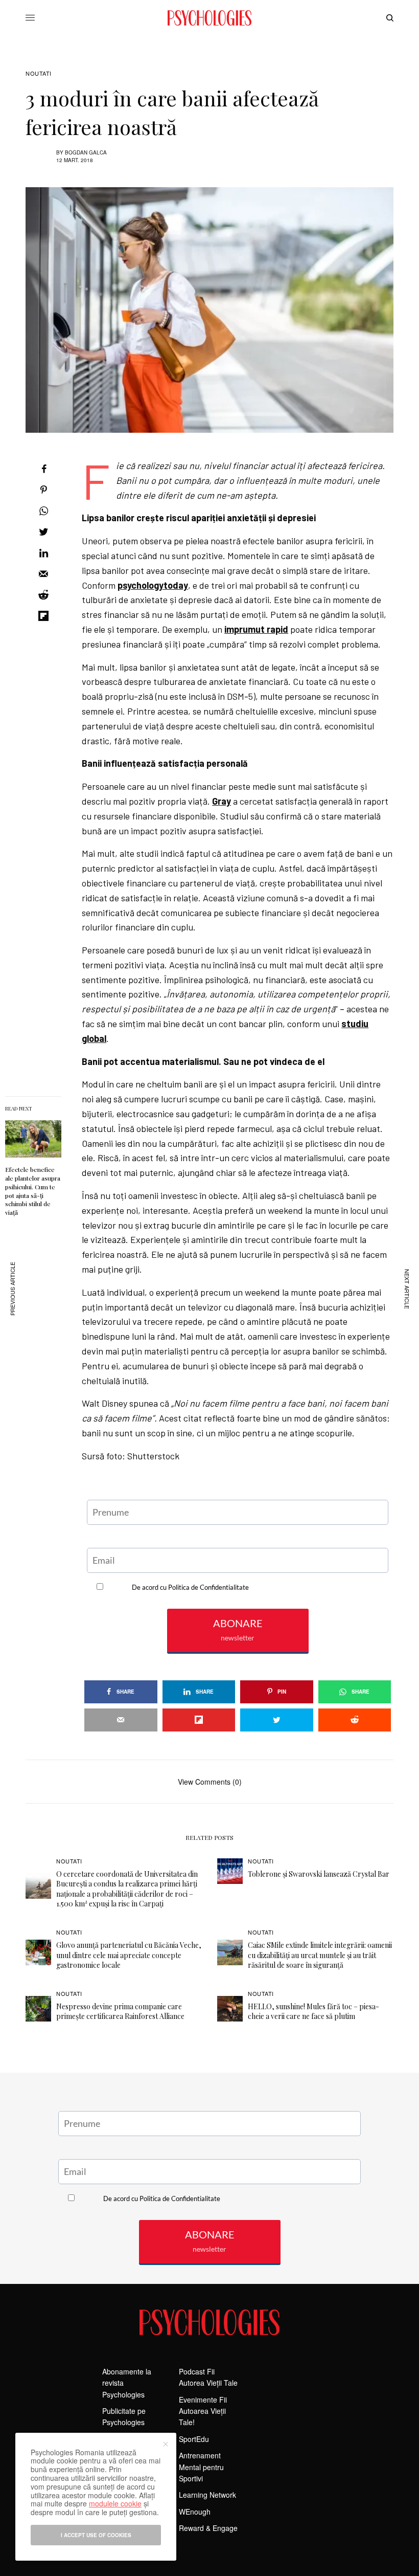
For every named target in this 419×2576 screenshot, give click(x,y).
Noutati (39, 73)
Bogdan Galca (86, 152)
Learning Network (207, 2495)
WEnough (195, 2512)
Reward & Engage (208, 2528)
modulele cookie (115, 2503)
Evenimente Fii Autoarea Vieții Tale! (203, 2411)
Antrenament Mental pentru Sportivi (201, 2467)
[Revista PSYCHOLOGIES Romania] (209, 18)
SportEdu (194, 2439)
